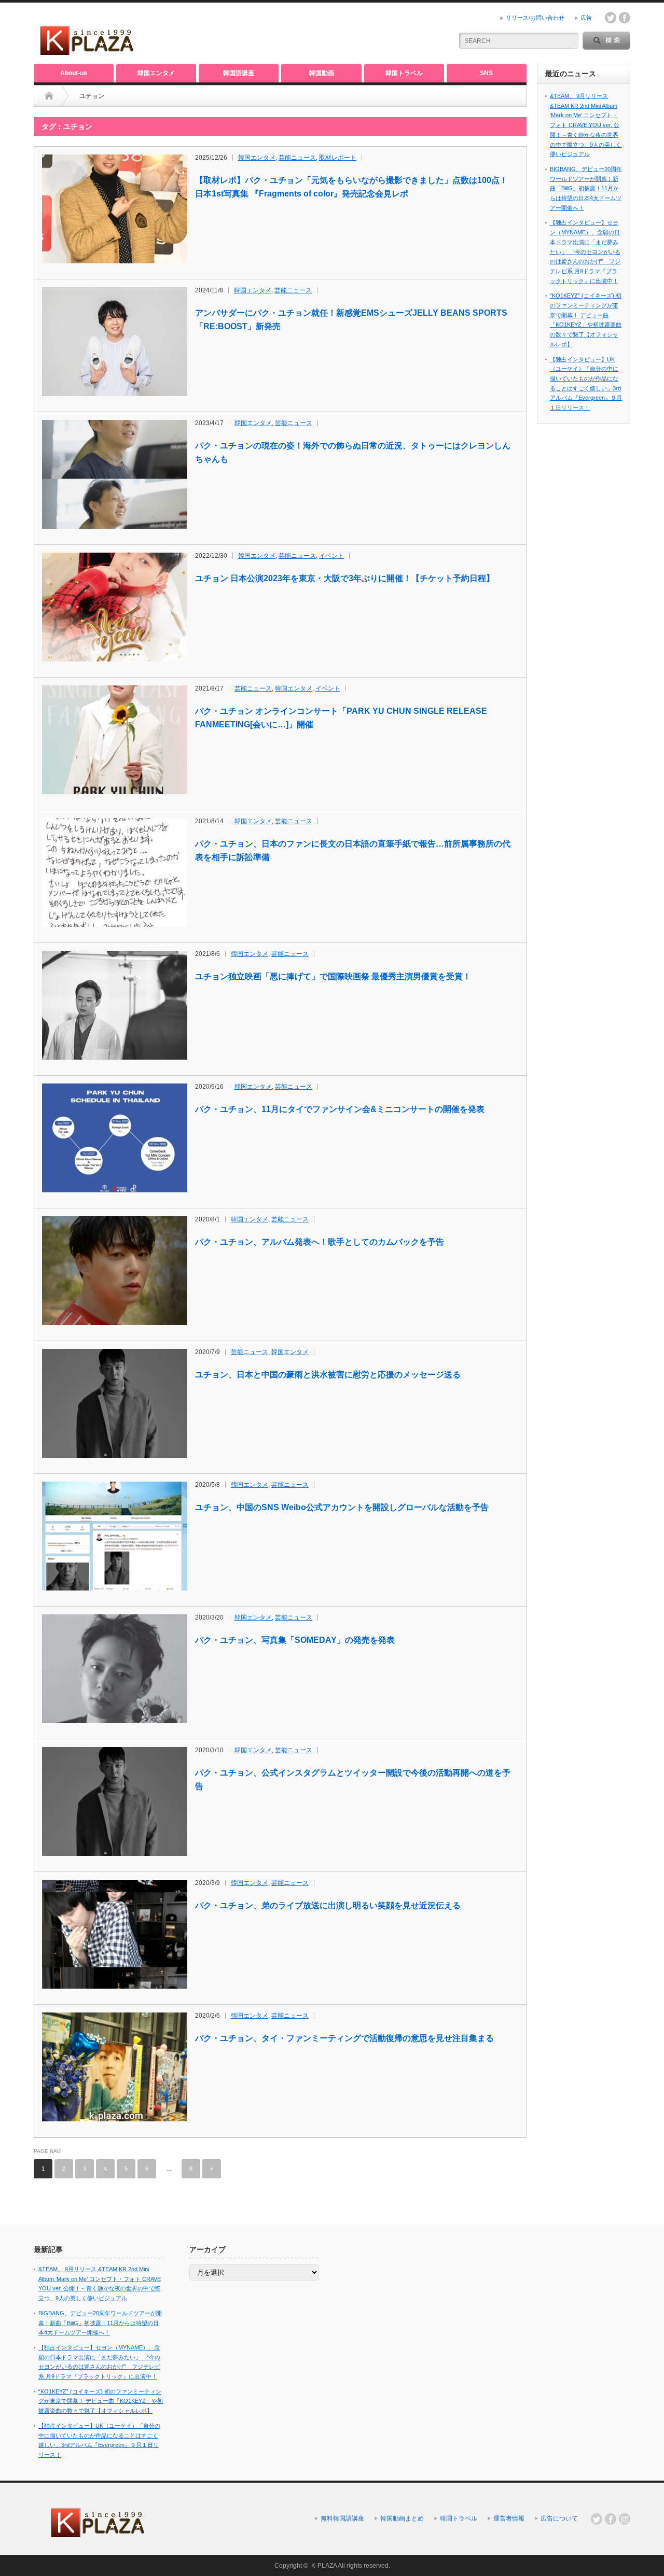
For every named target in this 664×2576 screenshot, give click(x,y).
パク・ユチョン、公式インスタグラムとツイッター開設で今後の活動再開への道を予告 (353, 1779)
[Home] (49, 96)
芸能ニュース (297, 158)
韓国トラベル (404, 73)
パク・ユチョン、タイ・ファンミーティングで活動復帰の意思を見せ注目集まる (344, 2038)
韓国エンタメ (156, 73)
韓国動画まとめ (402, 2518)
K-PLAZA (324, 2566)
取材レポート (338, 158)
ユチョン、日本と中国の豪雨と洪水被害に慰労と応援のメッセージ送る (328, 1375)
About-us (74, 73)
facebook (625, 18)
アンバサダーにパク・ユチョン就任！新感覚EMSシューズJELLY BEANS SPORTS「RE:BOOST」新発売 (351, 320)
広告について (559, 2518)
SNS (486, 73)
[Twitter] (597, 2519)
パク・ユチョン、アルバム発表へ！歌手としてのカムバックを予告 (320, 1242)
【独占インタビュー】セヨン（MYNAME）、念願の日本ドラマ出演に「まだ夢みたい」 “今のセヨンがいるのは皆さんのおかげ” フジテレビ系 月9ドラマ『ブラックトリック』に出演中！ (585, 251)
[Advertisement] (322, 34)
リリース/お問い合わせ (535, 18)
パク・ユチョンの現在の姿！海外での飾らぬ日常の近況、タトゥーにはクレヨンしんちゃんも (353, 452)
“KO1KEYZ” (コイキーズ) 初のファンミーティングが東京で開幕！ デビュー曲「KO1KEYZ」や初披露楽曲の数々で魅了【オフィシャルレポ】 (101, 2401)
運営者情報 (509, 2518)
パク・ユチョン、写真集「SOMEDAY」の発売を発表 (295, 1640)
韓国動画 (322, 73)
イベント (331, 556)
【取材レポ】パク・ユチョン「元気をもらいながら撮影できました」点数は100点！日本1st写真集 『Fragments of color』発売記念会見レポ (351, 187)
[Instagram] (625, 2519)
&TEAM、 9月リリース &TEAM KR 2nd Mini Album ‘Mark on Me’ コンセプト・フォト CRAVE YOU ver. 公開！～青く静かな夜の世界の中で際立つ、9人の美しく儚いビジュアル (586, 125)
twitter (611, 18)
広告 (586, 18)
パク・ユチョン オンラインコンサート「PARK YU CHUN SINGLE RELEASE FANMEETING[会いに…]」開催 (341, 718)
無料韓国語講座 (342, 2518)
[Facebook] (611, 2519)
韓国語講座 (239, 73)
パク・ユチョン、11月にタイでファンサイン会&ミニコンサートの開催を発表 (340, 1109)
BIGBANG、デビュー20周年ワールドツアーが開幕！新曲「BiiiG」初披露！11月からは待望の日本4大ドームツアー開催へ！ (586, 188)
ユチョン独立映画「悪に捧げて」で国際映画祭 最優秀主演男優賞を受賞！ (333, 976)
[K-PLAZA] (88, 52)
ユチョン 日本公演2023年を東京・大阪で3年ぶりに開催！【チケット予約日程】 (345, 578)
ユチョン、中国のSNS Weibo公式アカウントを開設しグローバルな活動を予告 (342, 1507)
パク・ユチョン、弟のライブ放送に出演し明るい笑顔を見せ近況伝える (328, 1905)
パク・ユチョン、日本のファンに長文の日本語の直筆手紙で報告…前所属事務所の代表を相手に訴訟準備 (353, 850)
